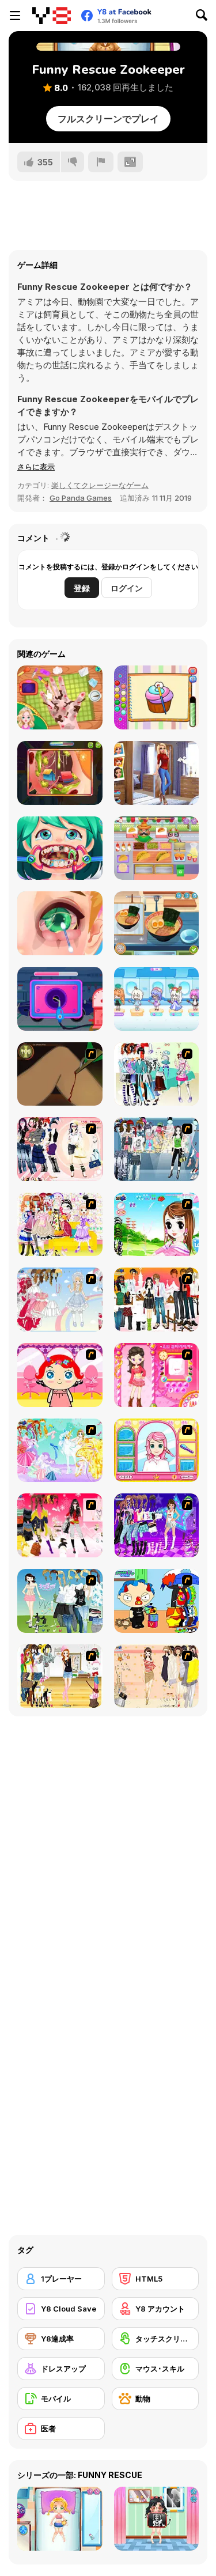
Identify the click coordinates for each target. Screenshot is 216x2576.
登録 (82, 588)
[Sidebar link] (15, 16)
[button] (36, 467)
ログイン (127, 588)
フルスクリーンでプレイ (108, 119)
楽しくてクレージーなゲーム (100, 485)
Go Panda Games (81, 498)
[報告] (101, 162)
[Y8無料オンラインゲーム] (52, 16)
